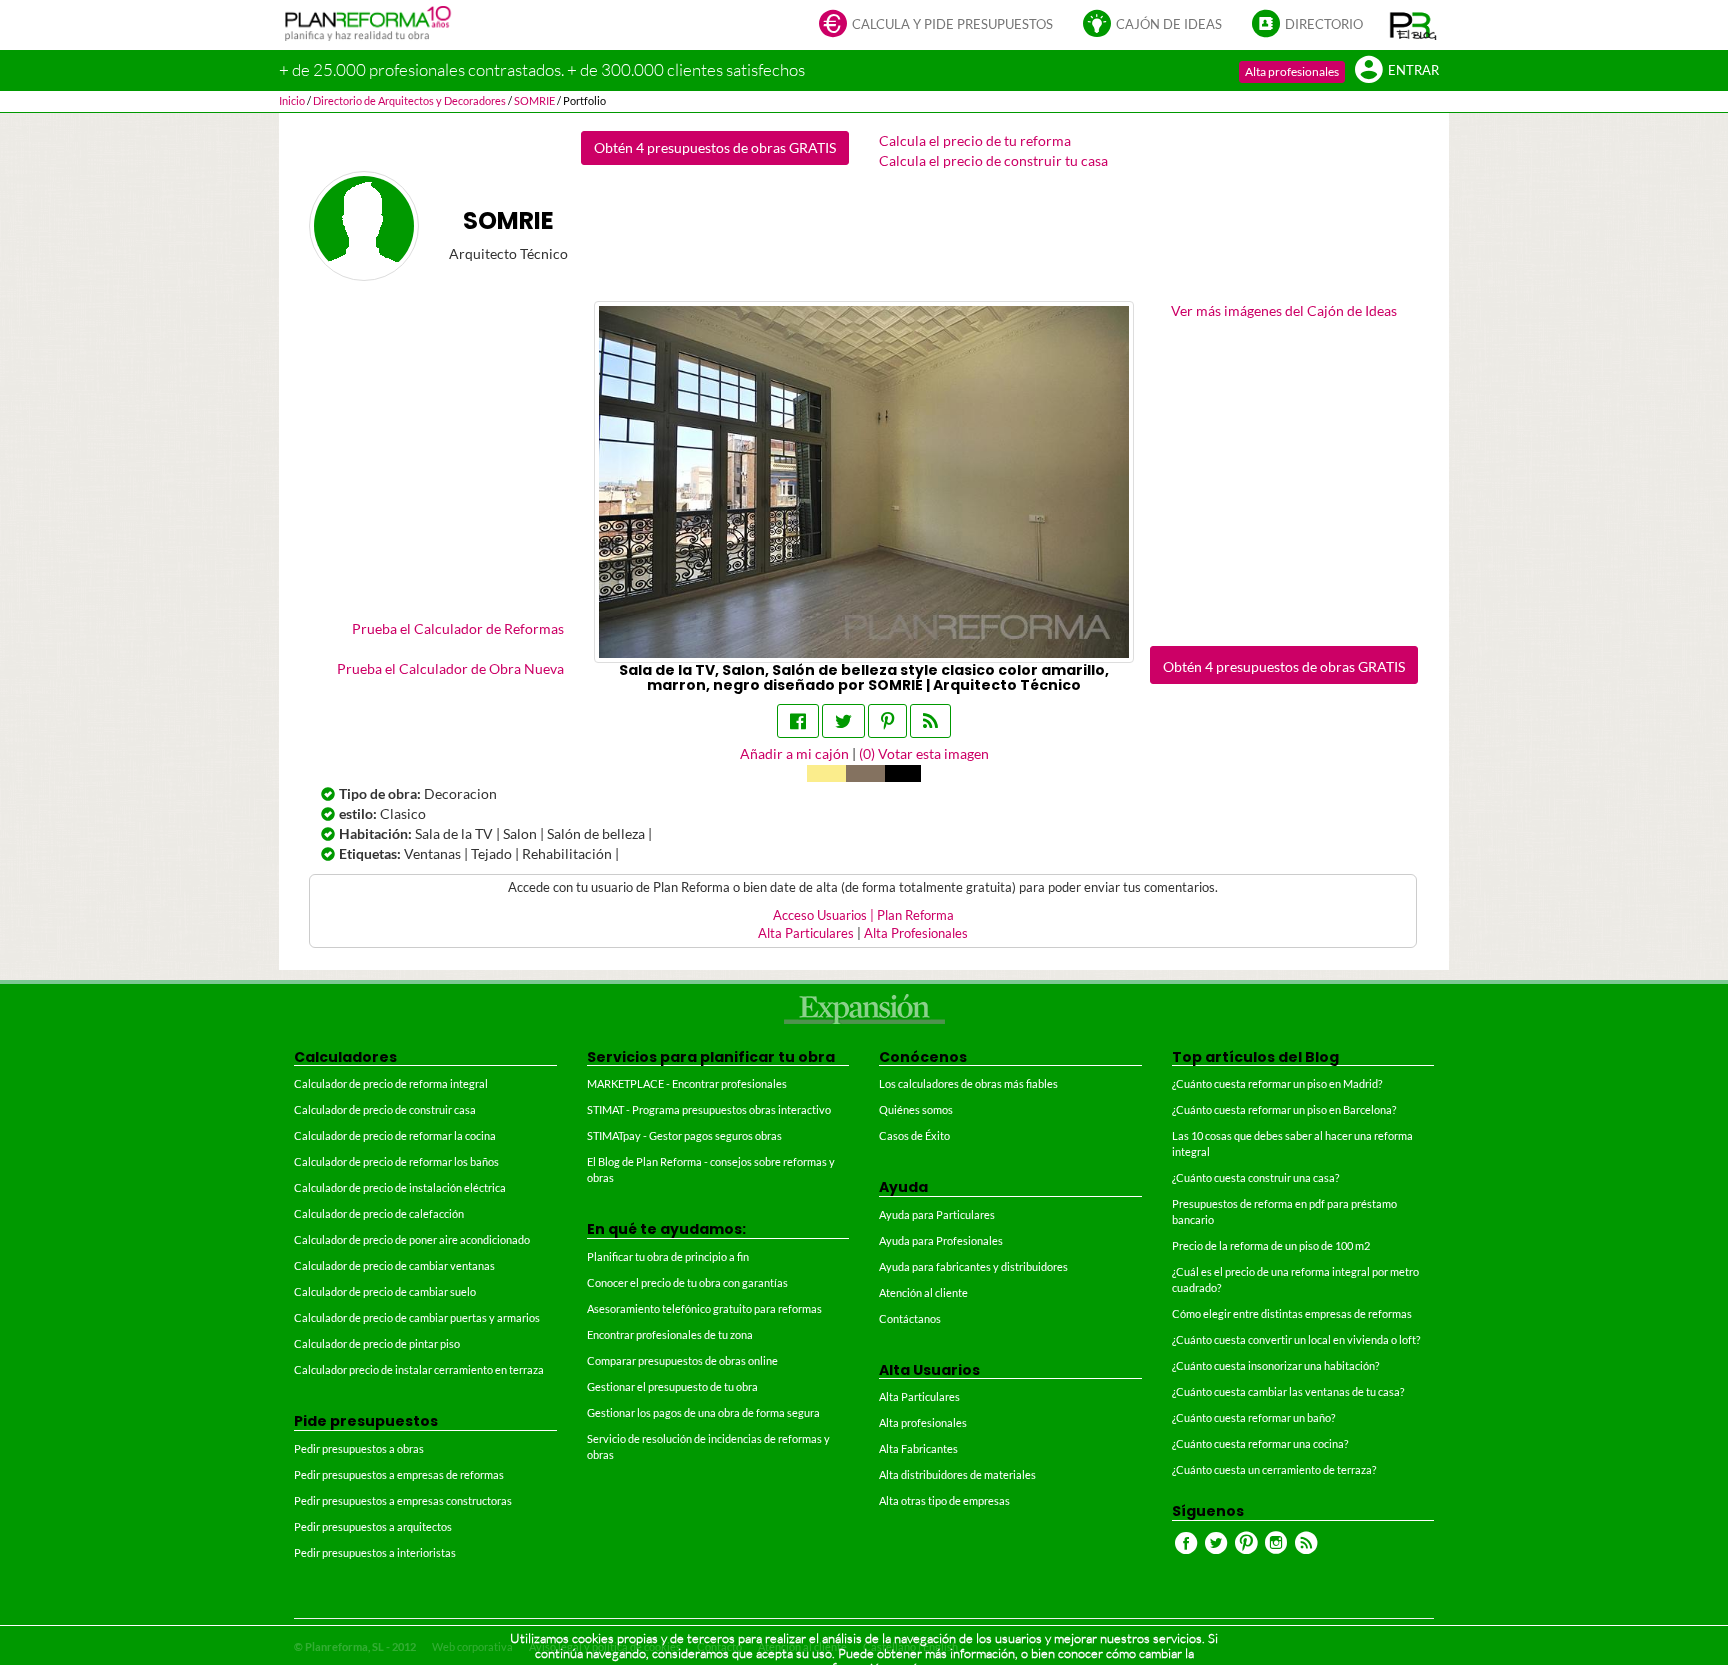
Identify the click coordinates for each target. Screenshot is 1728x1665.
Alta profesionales (1292, 71)
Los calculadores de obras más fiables (968, 1083)
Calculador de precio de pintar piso (377, 1343)
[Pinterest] (887, 721)
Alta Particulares (806, 933)
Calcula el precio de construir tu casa (993, 160)
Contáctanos (910, 1318)
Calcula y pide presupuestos (952, 24)
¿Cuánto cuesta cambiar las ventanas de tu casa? (1288, 1391)
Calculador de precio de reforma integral (391, 1083)
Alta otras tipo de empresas (944, 1500)
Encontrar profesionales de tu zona (670, 1334)
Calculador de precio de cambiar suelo (385, 1291)
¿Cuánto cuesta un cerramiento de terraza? (1274, 1469)
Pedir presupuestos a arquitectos (373, 1526)
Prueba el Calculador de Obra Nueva (450, 668)
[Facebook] (798, 721)
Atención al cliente (923, 1292)
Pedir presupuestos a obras (359, 1448)
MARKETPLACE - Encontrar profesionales (687, 1083)
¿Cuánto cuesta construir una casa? (1255, 1177)
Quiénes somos (916, 1109)
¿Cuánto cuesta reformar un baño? (1253, 1417)
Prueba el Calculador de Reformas (458, 628)
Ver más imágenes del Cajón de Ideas (1284, 310)
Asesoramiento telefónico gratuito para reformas (704, 1308)
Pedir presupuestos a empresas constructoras (403, 1500)
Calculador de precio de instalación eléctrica (400, 1187)
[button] (1413, 25)
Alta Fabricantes (918, 1448)
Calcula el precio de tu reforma (975, 140)
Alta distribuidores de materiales (957, 1474)
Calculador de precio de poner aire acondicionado (412, 1239)
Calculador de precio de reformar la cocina (395, 1135)
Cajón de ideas (1169, 24)
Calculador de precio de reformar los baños (396, 1161)
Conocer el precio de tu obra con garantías (687, 1282)
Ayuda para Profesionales (941, 1240)
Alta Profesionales (916, 933)
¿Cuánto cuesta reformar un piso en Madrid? (1277, 1083)
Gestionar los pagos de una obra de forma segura (703, 1412)
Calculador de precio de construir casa (385, 1109)
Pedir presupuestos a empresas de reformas (399, 1474)
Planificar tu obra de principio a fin (668, 1256)
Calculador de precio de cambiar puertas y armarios (417, 1317)
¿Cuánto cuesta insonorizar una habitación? (1275, 1365)
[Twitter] (843, 721)
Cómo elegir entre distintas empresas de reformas (1292, 1313)
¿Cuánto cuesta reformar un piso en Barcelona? (1284, 1109)
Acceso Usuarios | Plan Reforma (863, 915)
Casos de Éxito (914, 1135)
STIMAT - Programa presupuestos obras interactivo (709, 1109)
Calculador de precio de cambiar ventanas (394, 1265)
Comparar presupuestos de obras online (682, 1360)
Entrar (1413, 70)
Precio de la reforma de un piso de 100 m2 (1271, 1245)
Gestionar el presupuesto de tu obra (672, 1386)
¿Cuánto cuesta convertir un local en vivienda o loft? (1296, 1339)
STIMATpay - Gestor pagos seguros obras (684, 1135)
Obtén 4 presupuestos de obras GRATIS (715, 147)
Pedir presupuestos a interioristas (375, 1552)
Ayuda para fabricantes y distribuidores (973, 1266)
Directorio (1324, 24)
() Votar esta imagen (924, 753)
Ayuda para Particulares (937, 1214)
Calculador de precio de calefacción (379, 1213)
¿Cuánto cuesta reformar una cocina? (1260, 1443)
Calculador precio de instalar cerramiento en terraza (419, 1369)
